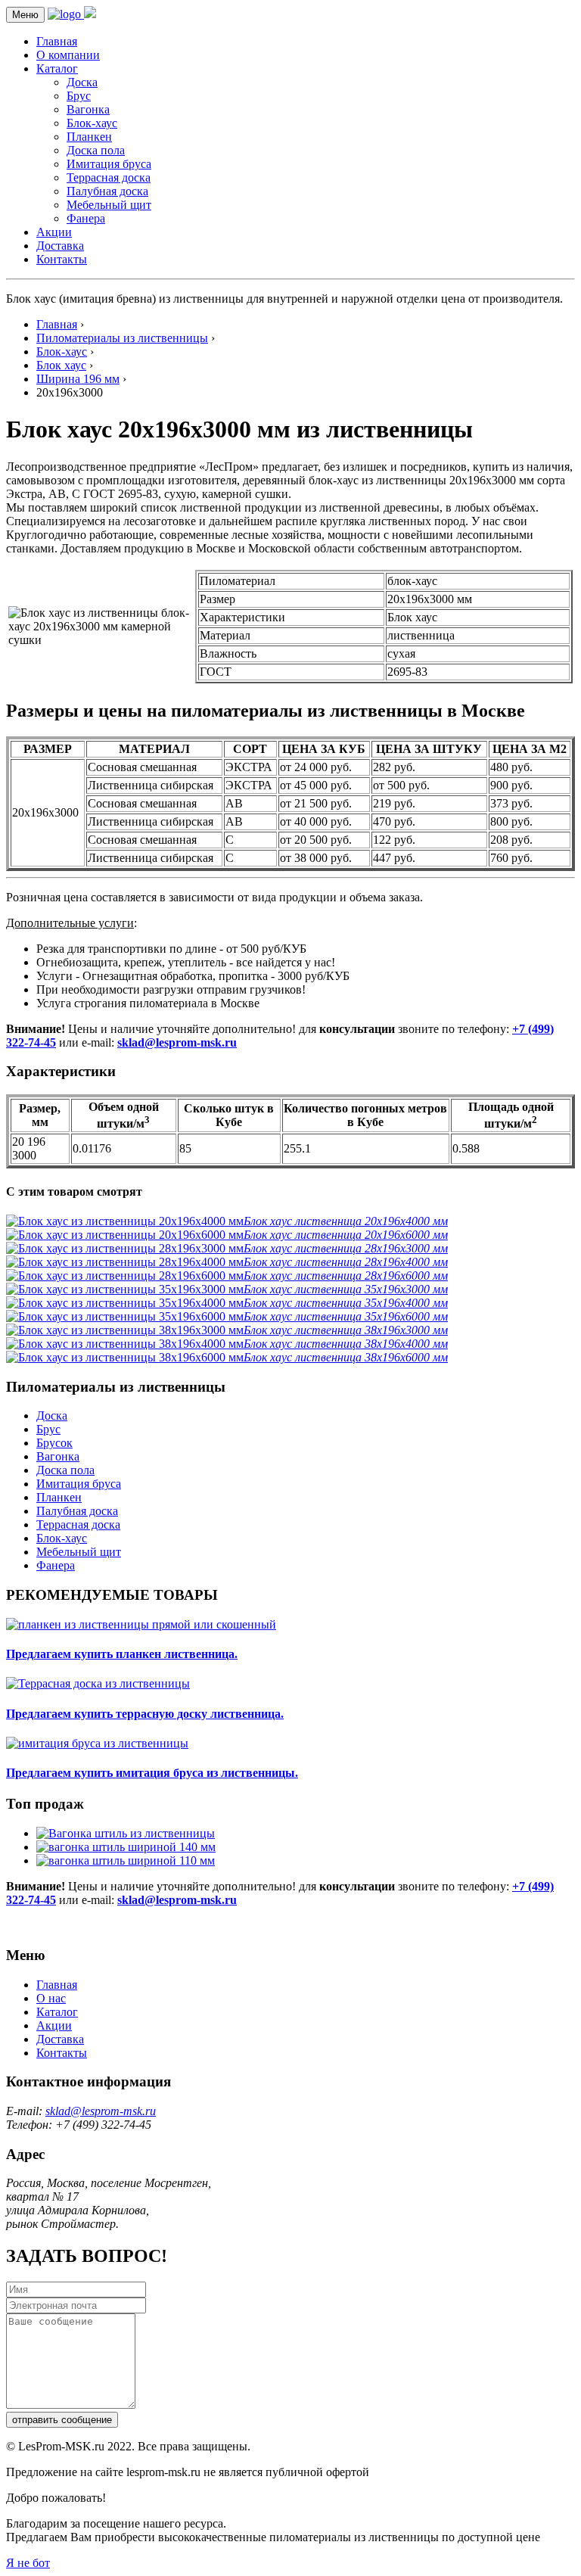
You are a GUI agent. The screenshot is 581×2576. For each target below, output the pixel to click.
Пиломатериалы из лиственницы (122, 338)
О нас (51, 1998)
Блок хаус (61, 365)
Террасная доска (109, 177)
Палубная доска (107, 191)
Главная (57, 41)
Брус (79, 96)
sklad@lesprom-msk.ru (177, 1042)
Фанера (86, 218)
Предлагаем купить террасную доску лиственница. (145, 1714)
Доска (82, 82)
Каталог (57, 68)
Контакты (62, 259)
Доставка (60, 246)
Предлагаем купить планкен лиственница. (122, 1654)
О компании (68, 55)
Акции (54, 232)
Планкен (89, 137)
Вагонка (88, 109)
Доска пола (96, 150)
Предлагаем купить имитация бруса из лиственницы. (152, 1773)
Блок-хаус (92, 123)
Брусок (54, 1443)
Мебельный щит (109, 205)
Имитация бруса (109, 164)
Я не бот (28, 2563)
